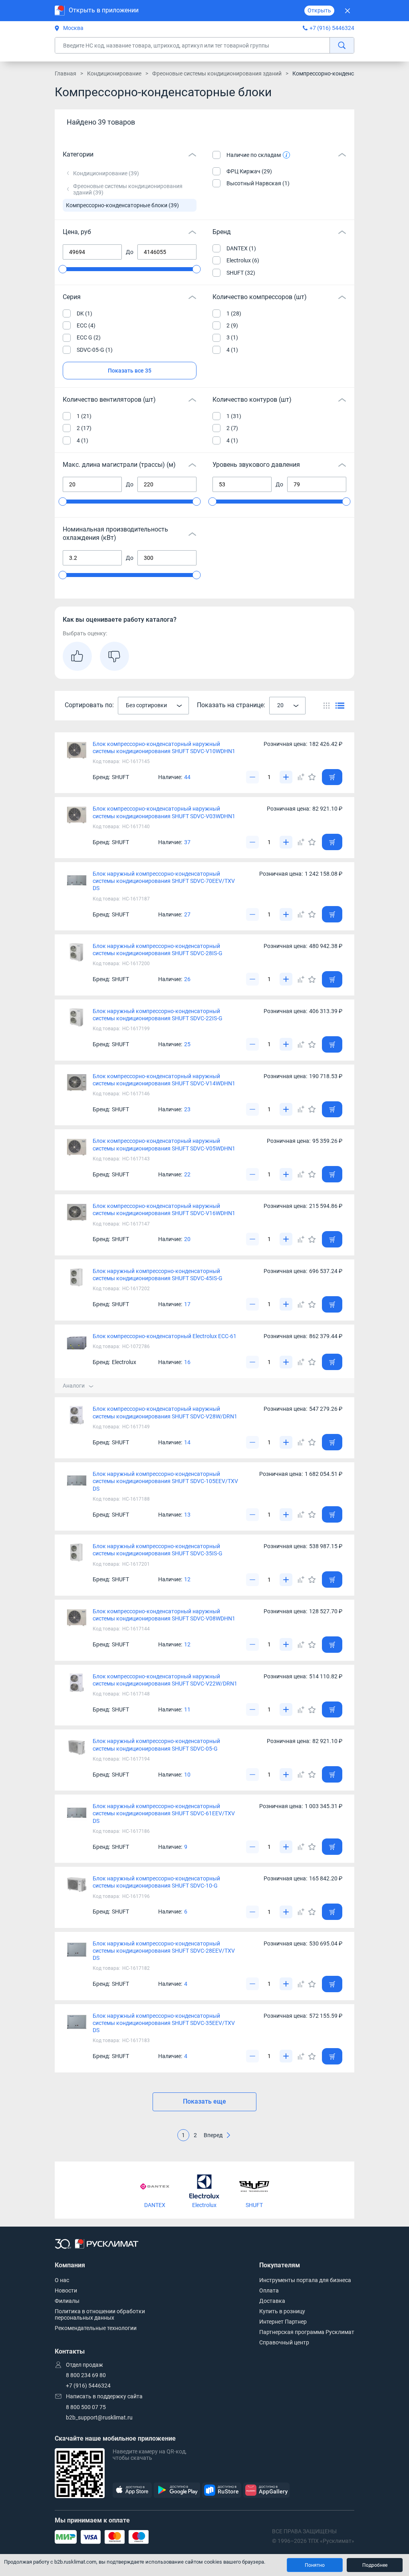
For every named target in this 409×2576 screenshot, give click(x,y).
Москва (73, 28)
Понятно (315, 2565)
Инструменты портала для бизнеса (305, 2280)
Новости (66, 2290)
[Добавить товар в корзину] (332, 777)
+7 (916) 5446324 (332, 28)
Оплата (269, 2290)
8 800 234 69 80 (86, 2375)
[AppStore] (132, 2490)
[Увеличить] (286, 777)
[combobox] (153, 706)
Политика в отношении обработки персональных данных (100, 2314)
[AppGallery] (266, 2490)
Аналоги (74, 1386)
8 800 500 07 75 (86, 2407)
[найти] (342, 45)
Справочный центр (284, 2342)
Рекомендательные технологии (96, 2328)
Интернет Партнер (283, 2322)
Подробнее (375, 2565)
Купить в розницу (282, 2311)
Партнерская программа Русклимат (307, 2332)
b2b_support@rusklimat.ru (99, 2417)
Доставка (272, 2301)
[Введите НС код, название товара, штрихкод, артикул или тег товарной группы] (204, 45)
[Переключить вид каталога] (327, 705)
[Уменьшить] (252, 777)
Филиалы (67, 2301)
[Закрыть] (347, 11)
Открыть (319, 10)
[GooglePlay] (177, 2490)
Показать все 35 (130, 371)
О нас (62, 2280)
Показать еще (204, 2101)
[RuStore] (222, 2490)
